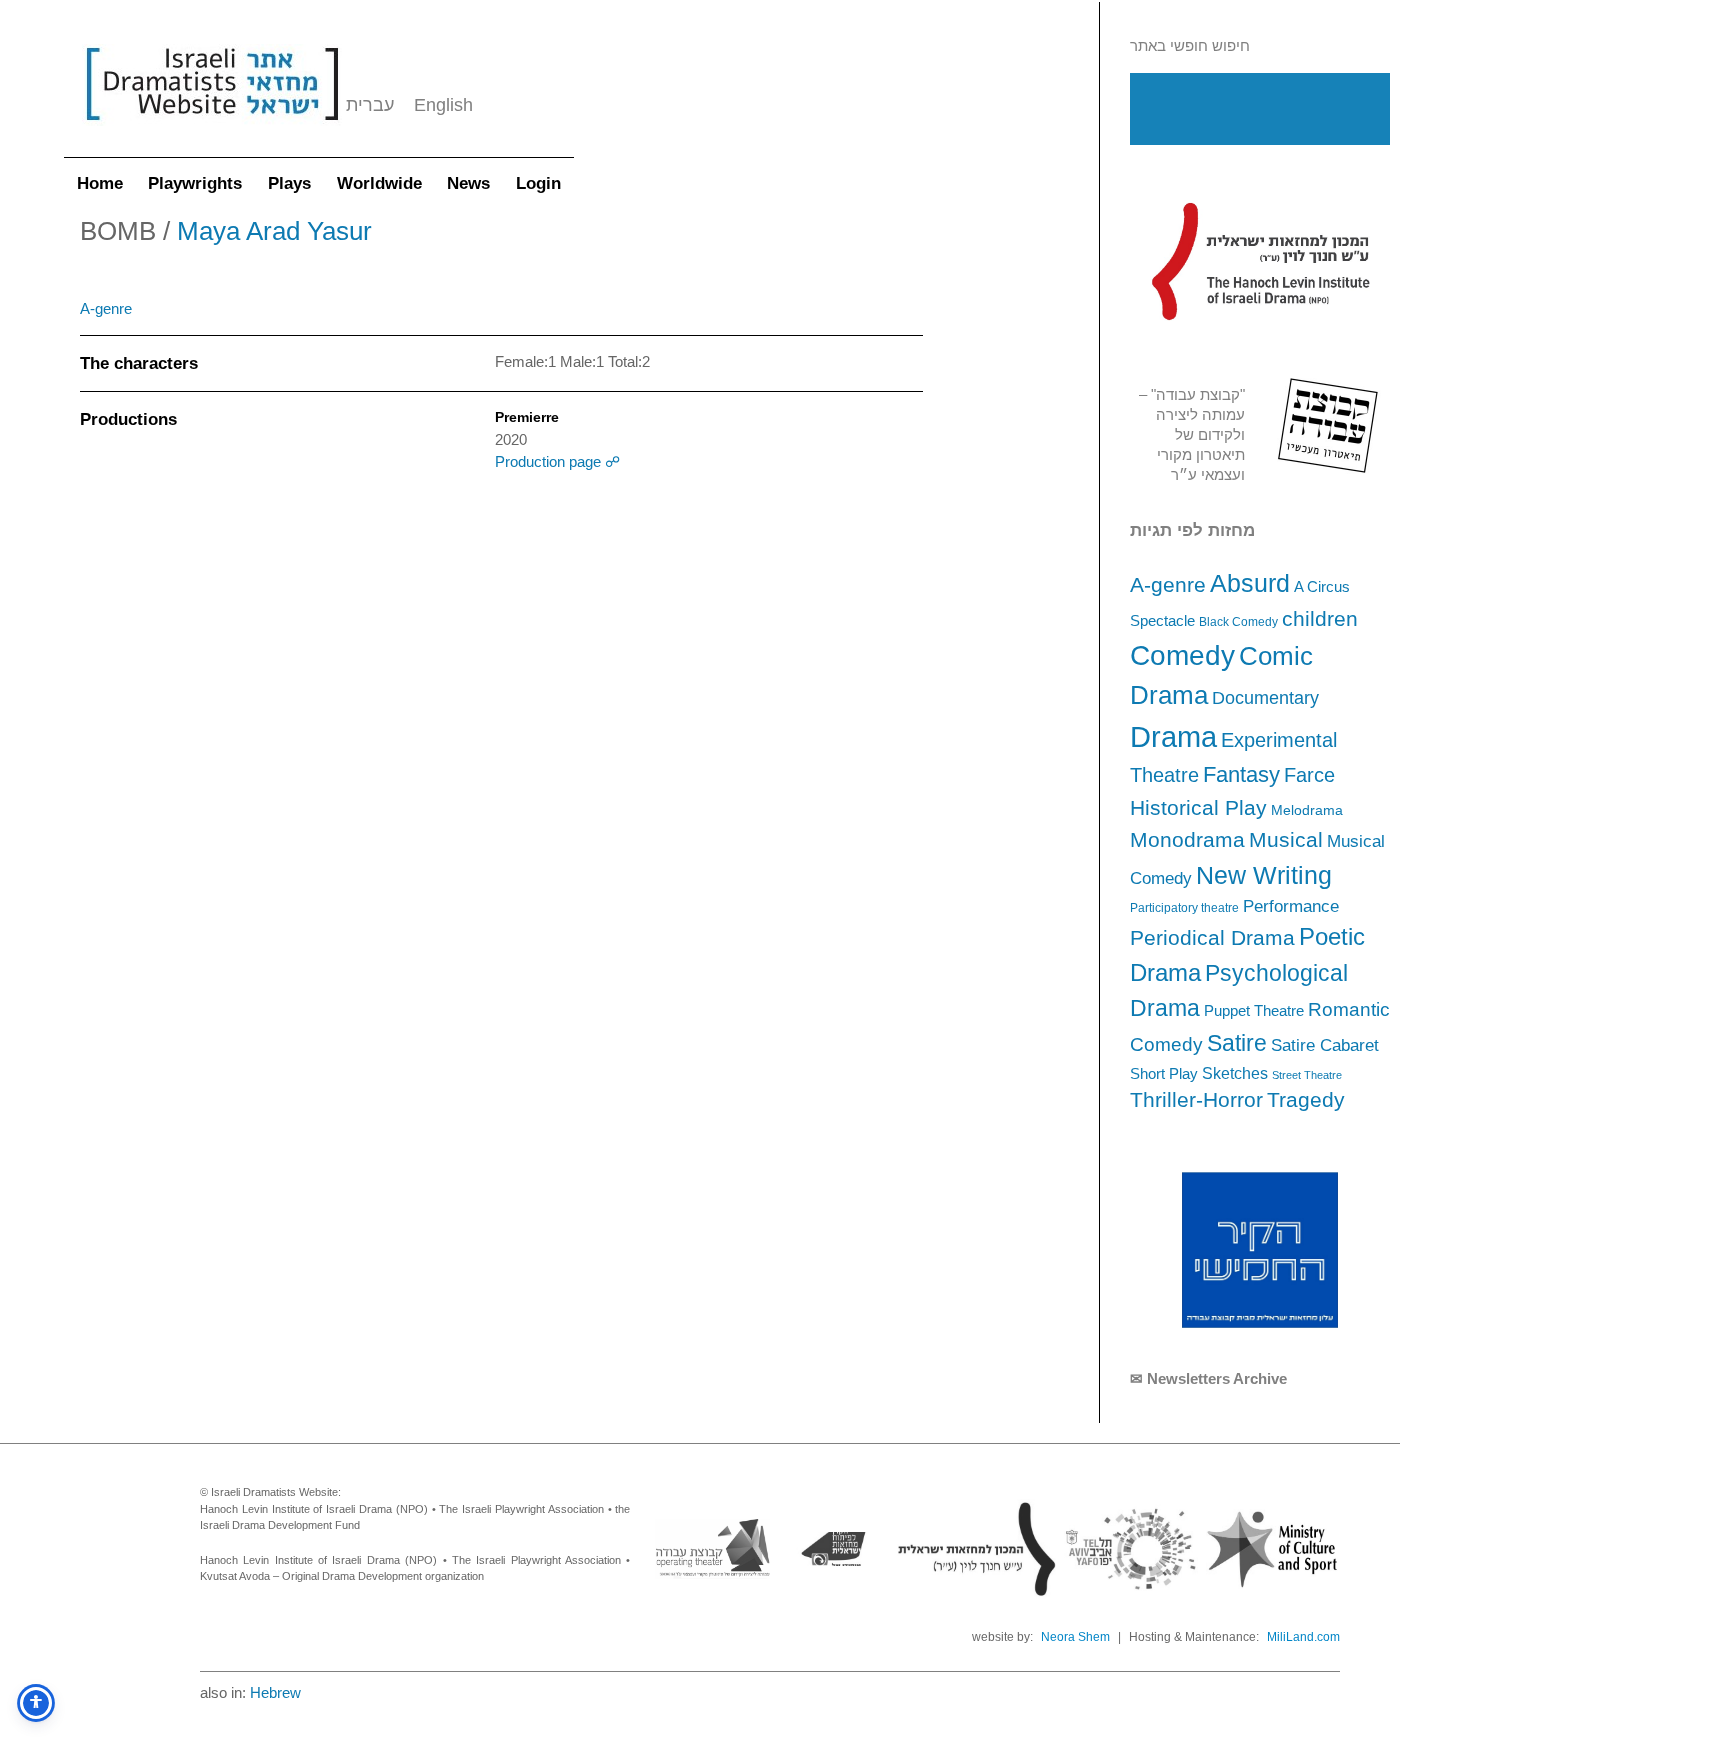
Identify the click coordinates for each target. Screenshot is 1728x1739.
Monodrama (1187, 840)
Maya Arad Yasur (274, 231)
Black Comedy (1238, 622)
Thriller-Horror (1196, 1099)
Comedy (1182, 655)
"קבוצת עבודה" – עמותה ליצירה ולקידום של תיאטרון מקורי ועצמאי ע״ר (1192, 434)
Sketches (1235, 1073)
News (468, 183)
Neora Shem (1075, 1637)
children (1320, 619)
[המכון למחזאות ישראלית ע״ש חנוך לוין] (1260, 261)
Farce (1309, 775)
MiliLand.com (1303, 1637)
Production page (550, 461)
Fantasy (1241, 774)
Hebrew (275, 1692)
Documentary (1265, 698)
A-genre (1168, 584)
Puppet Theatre (1254, 1011)
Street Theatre (1307, 1075)
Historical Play (1198, 807)
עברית (370, 105)
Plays (289, 183)
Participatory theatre (1184, 908)
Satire (1237, 1043)
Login (538, 183)
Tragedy (1306, 1099)
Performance (1291, 906)
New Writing (1264, 875)
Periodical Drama (1212, 938)
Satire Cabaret (1325, 1045)
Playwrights (195, 183)
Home (100, 183)
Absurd (1250, 583)
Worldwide (379, 183)
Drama (1173, 736)
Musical (1286, 839)
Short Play (1164, 1074)
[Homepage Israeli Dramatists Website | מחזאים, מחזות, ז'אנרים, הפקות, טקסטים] (212, 130)
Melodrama (1307, 810)
